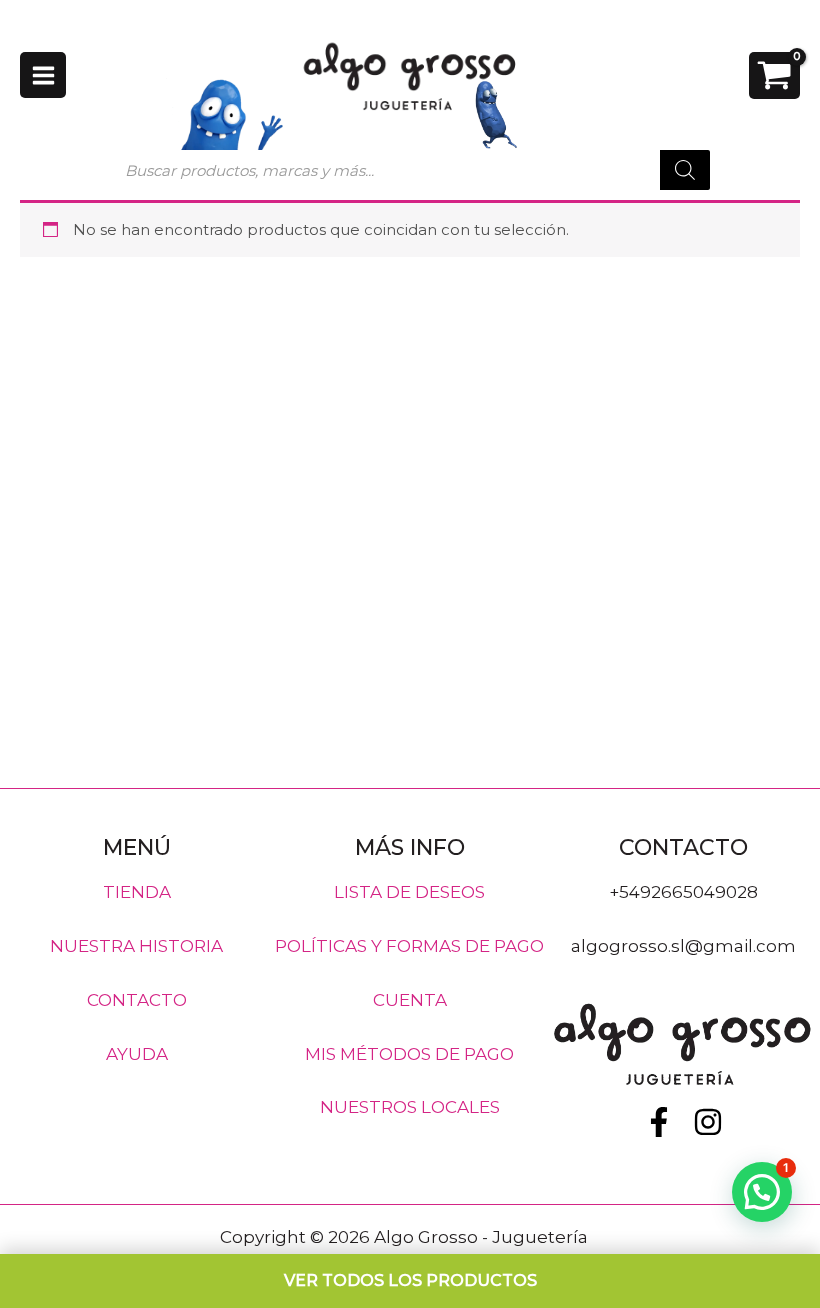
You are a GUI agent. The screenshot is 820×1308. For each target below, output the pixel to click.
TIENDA (137, 892)
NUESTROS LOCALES (410, 1107)
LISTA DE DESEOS (409, 892)
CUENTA (410, 999)
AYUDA (137, 1053)
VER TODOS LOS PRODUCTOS (410, 1280)
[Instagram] (708, 1122)
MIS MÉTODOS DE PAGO (409, 1053)
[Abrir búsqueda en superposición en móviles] (410, 170)
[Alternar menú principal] (43, 75)
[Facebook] (659, 1122)
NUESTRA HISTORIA (136, 946)
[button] (762, 1192)
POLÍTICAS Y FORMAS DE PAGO (409, 946)
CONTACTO (137, 999)
